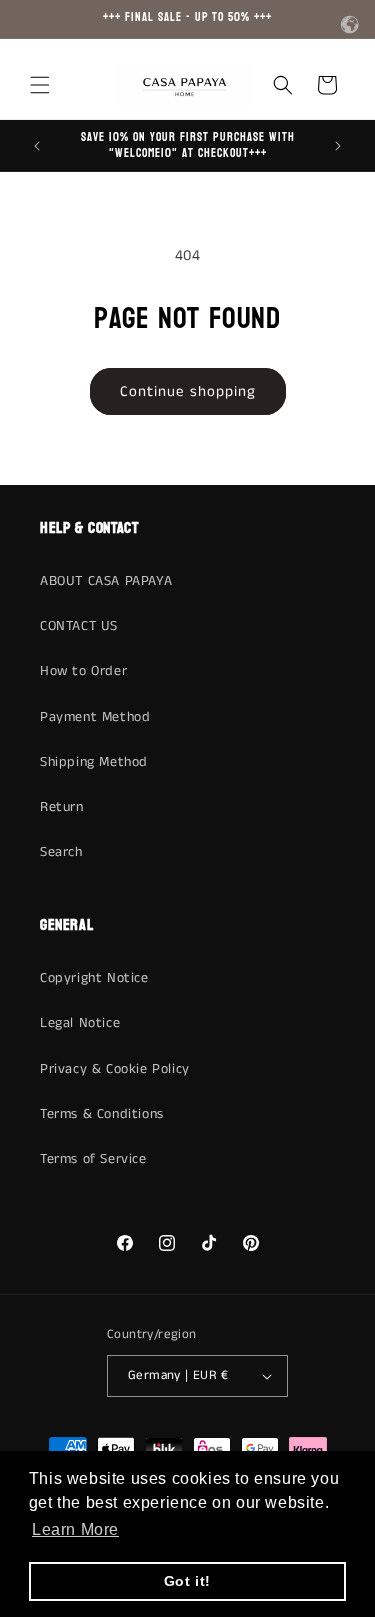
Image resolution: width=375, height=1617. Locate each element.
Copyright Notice (94, 978)
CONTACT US (79, 626)
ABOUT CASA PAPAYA (106, 581)
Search (61, 852)
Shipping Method (94, 762)
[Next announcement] (338, 146)
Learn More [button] (75, 1529)
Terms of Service (93, 1159)
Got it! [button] (187, 1581)
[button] (40, 85)
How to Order (83, 671)
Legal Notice (80, 1023)
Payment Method (95, 717)
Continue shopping (188, 391)
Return (62, 807)
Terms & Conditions (102, 1114)
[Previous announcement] (37, 146)
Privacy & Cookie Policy (115, 1069)
